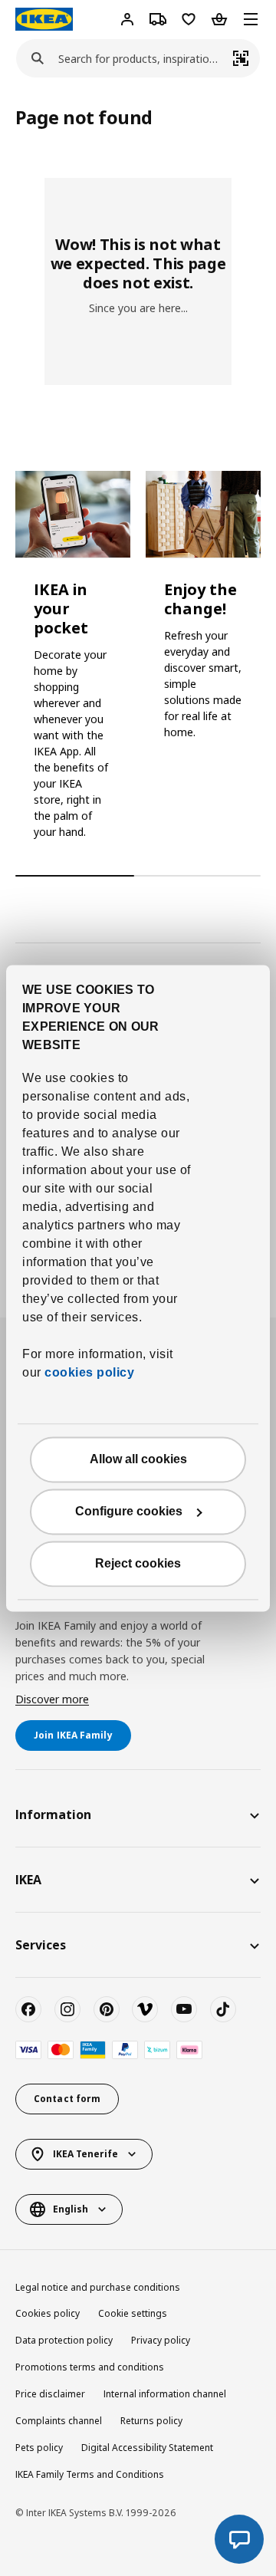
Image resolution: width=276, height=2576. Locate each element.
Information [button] (53, 1814)
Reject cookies (138, 1563)
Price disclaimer (50, 2394)
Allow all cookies (138, 1459)
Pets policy (39, 2448)
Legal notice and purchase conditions (98, 2287)
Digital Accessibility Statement (147, 2448)
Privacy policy (161, 2340)
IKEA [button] (28, 1880)
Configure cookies (129, 1511)
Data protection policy (64, 2340)
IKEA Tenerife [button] (85, 2154)
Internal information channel (165, 2394)
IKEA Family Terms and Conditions (90, 2474)
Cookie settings (133, 2313)
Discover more (52, 1699)
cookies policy (89, 1372)
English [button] (71, 2209)
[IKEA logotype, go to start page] (44, 19)
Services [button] (41, 1945)
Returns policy (151, 2421)
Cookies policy (48, 2313)
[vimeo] (145, 2009)
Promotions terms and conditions (90, 2367)
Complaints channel (59, 2421)
